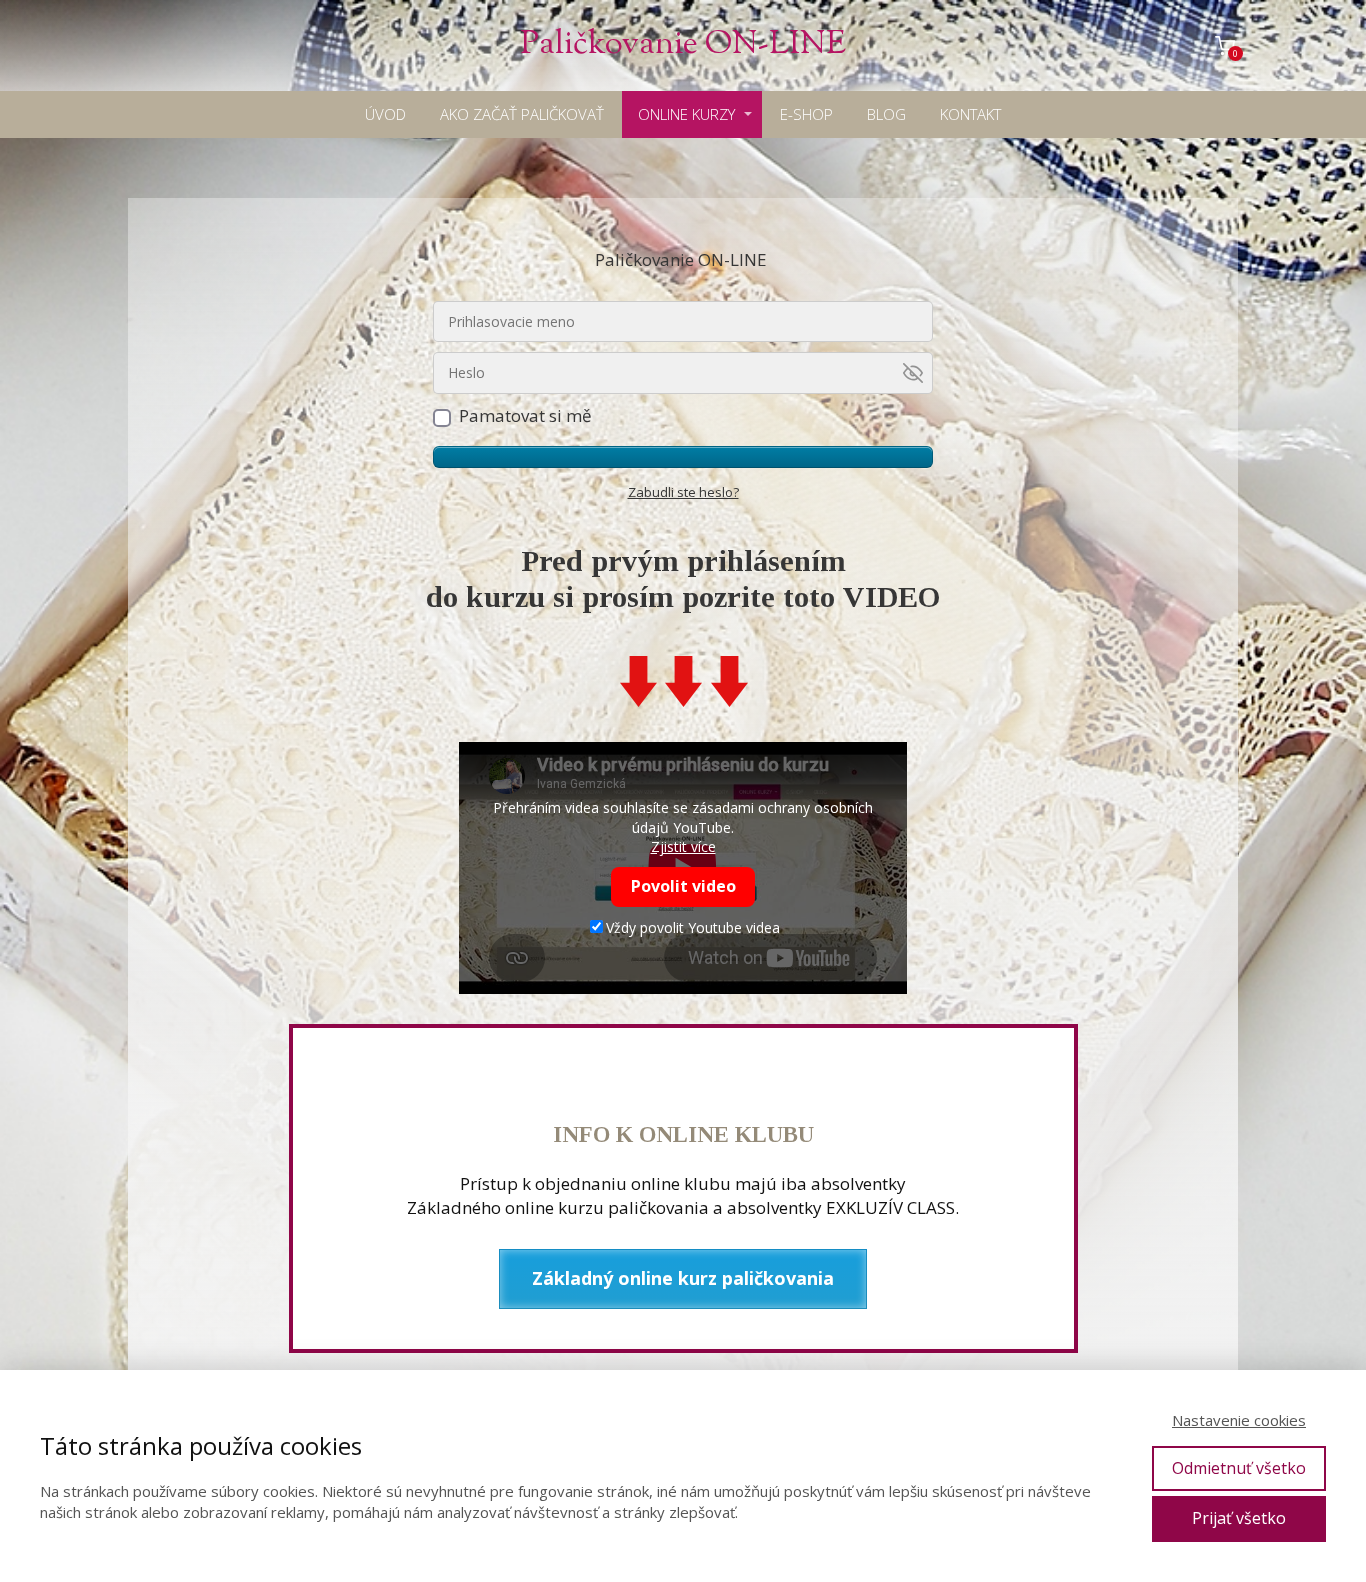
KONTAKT (970, 114)
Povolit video (683, 886)
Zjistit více (683, 846)
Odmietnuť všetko (1239, 1468)
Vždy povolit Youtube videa (693, 927)
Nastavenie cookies (1239, 1420)
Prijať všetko (1239, 1518)
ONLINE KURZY (686, 114)
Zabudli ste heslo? (683, 492)
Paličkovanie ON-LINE (683, 45)
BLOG (886, 114)
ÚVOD (385, 114)
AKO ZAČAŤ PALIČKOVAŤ (522, 114)
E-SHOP (806, 114)
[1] (683, 457)
